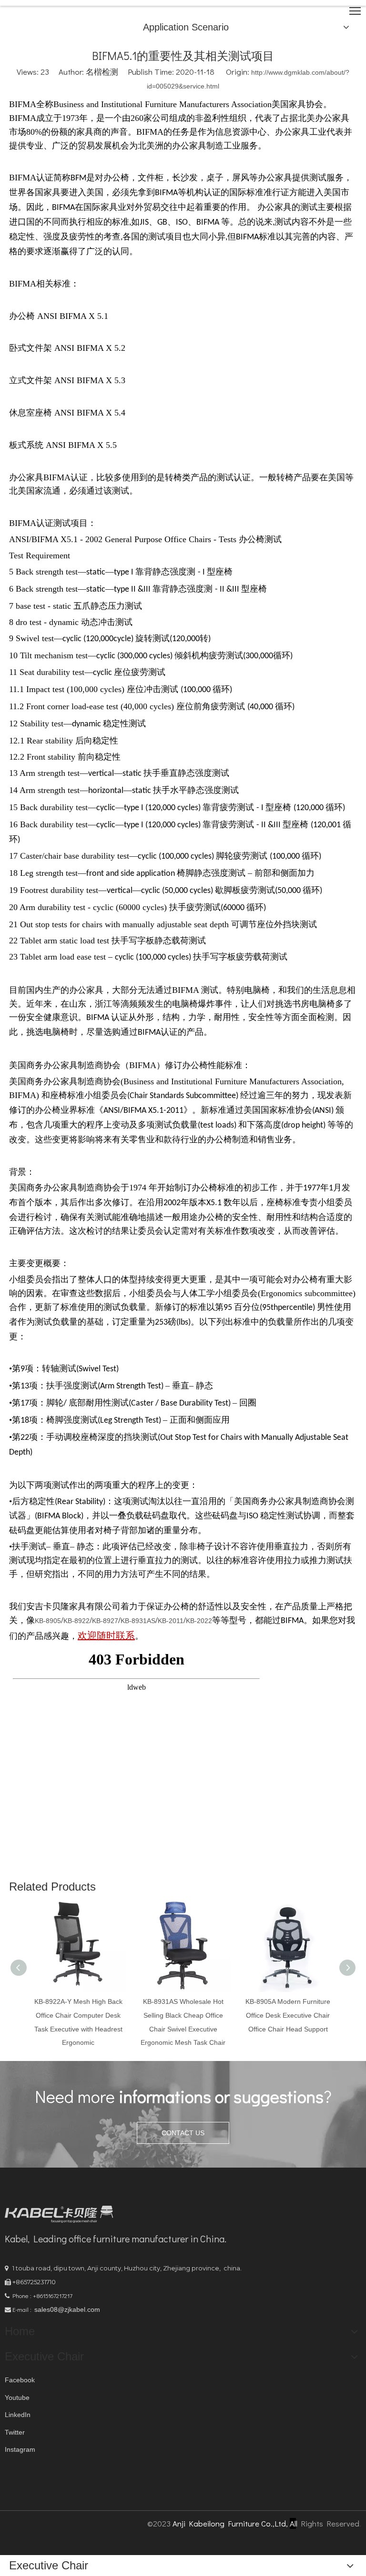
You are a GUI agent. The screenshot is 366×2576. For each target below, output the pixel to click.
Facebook (20, 2380)
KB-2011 (171, 1621)
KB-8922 (76, 1621)
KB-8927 (105, 1621)
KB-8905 (48, 1621)
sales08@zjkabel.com (67, 2309)
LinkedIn (18, 2415)
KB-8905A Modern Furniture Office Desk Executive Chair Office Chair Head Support (288, 2015)
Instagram (20, 2449)
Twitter (15, 2432)
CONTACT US (183, 2133)
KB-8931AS (138, 1621)
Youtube (17, 2398)
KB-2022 (199, 1621)
